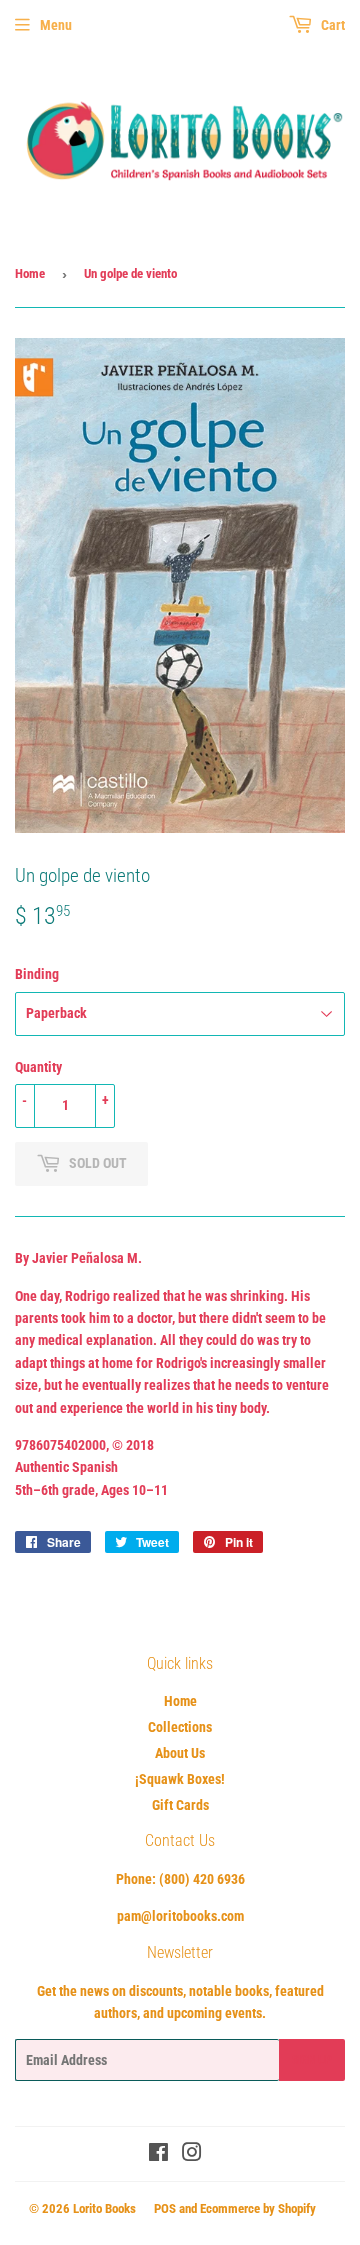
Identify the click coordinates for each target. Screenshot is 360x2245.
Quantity (38, 1067)
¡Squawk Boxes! (180, 1779)
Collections (180, 1727)
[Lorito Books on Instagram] (192, 2155)
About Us (180, 1753)
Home (30, 273)
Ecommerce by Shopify (258, 2208)
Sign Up (312, 2060)
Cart (331, 25)
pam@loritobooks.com (180, 1916)
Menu (56, 25)
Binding (37, 974)
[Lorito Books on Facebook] (158, 2155)
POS (165, 2208)
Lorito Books (104, 2208)
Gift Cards (180, 1805)
